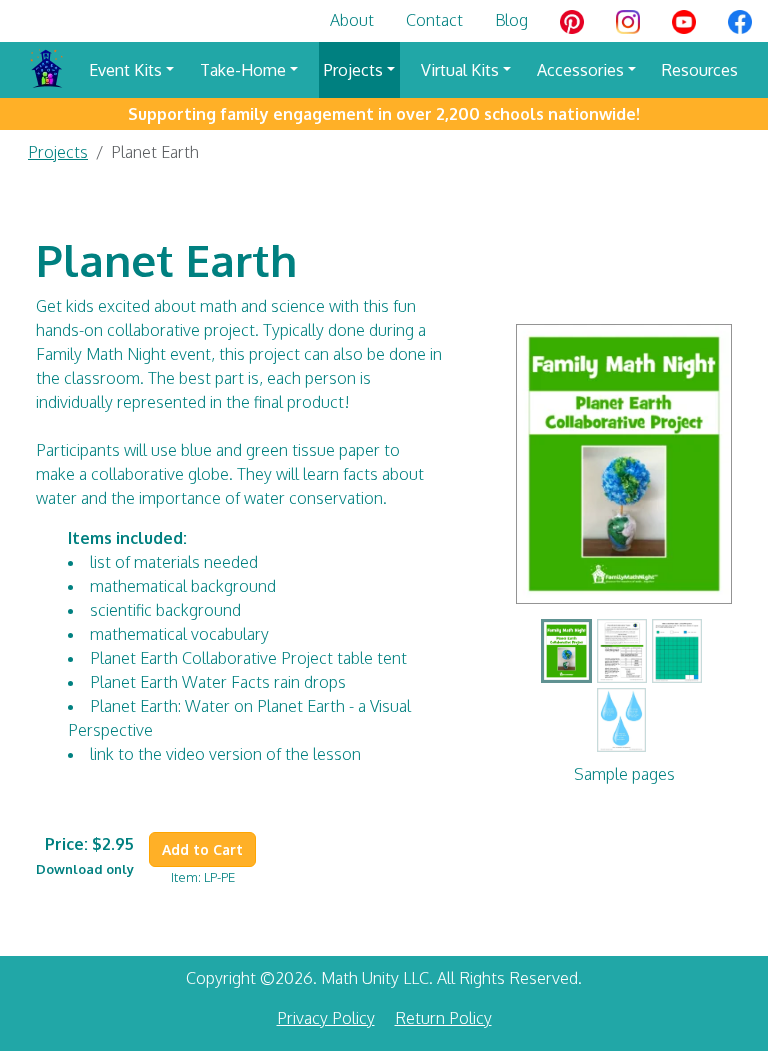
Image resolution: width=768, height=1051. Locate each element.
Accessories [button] (580, 70)
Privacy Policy (326, 1018)
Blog (511, 20)
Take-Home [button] (243, 70)
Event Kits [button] (125, 70)
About (352, 20)
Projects (58, 152)
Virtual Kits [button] (460, 70)
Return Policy (443, 1018)
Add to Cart (202, 849)
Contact (434, 20)
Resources (700, 70)
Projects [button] (353, 70)
